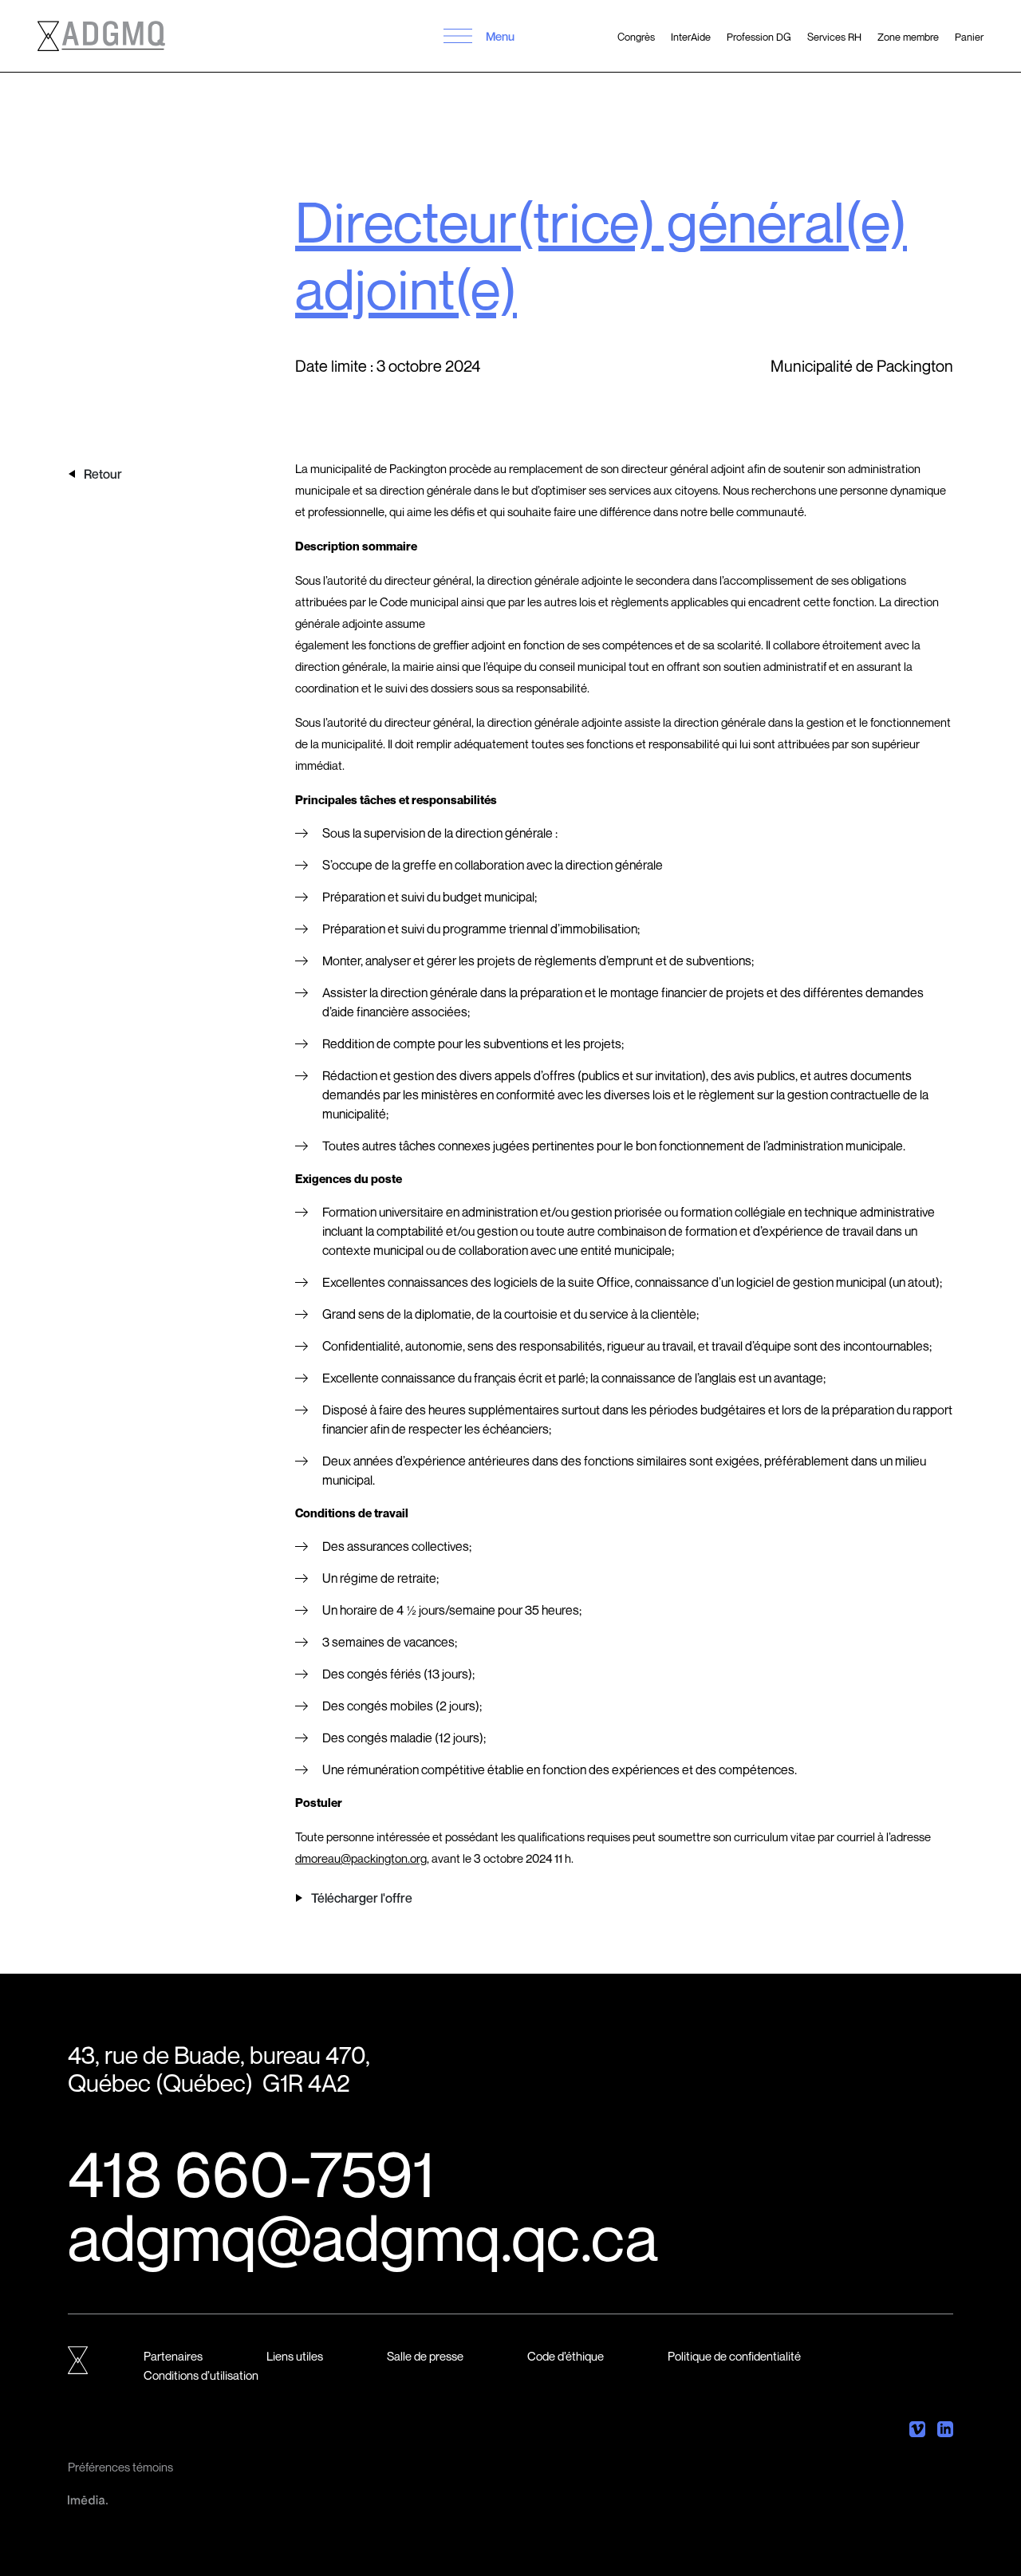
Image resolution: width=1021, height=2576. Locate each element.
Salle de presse (425, 2356)
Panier (969, 37)
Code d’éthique (566, 2356)
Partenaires (173, 2356)
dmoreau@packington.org (361, 1858)
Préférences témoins (120, 2467)
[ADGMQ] (101, 36)
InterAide (691, 37)
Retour (103, 474)
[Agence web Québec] (88, 2499)
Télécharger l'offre (362, 1898)
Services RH (834, 37)
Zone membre (908, 37)
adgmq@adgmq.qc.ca (363, 2237)
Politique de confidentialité (734, 2356)
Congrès (636, 37)
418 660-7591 (251, 2173)
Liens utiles (295, 2356)
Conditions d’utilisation (201, 2375)
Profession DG (759, 37)
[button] (458, 36)
